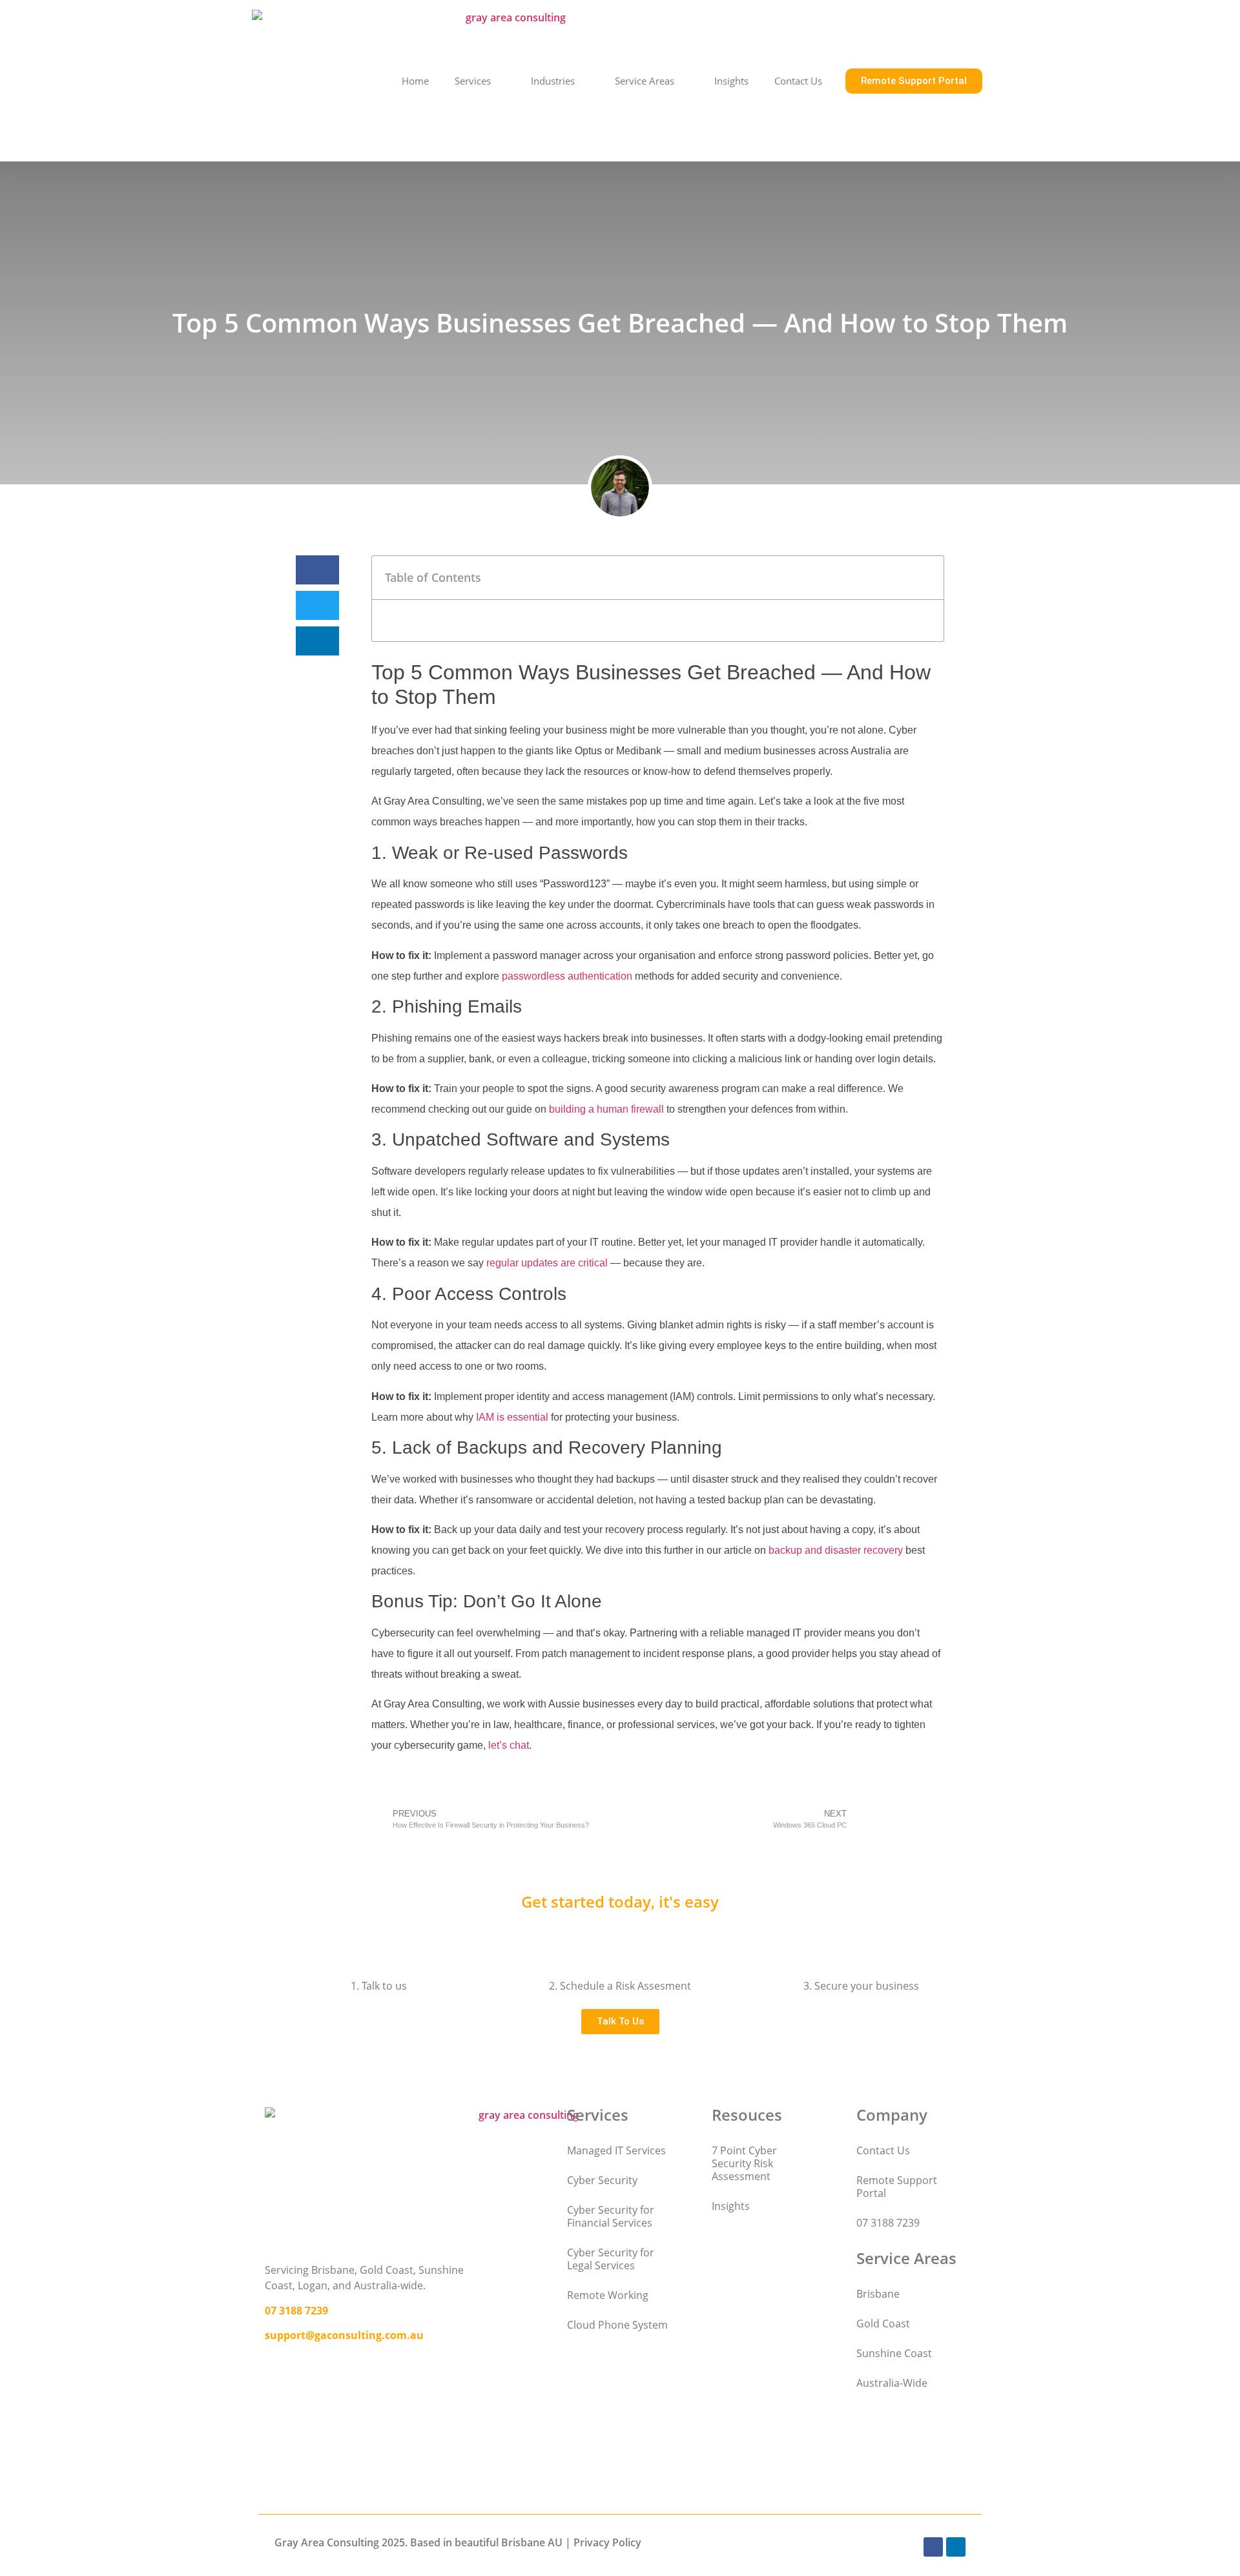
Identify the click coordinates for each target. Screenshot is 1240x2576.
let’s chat (509, 1745)
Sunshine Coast (894, 2353)
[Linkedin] (956, 2547)
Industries (553, 81)
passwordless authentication (567, 976)
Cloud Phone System (617, 2325)
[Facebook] (933, 2547)
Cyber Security (602, 2180)
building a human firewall (606, 1109)
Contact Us (798, 81)
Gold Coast (883, 2324)
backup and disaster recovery (836, 1550)
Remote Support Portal (897, 2187)
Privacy (592, 2542)
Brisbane (878, 2294)
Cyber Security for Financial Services (611, 2216)
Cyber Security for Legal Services (611, 2259)
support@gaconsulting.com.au (344, 2335)
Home (415, 81)
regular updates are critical (547, 1263)
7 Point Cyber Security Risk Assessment (744, 2163)
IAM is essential (512, 1417)
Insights (731, 81)
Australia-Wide (892, 2383)
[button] (317, 570)
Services (473, 81)
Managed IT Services (616, 2150)
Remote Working (608, 2295)
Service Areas (645, 81)
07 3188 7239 (296, 2311)
